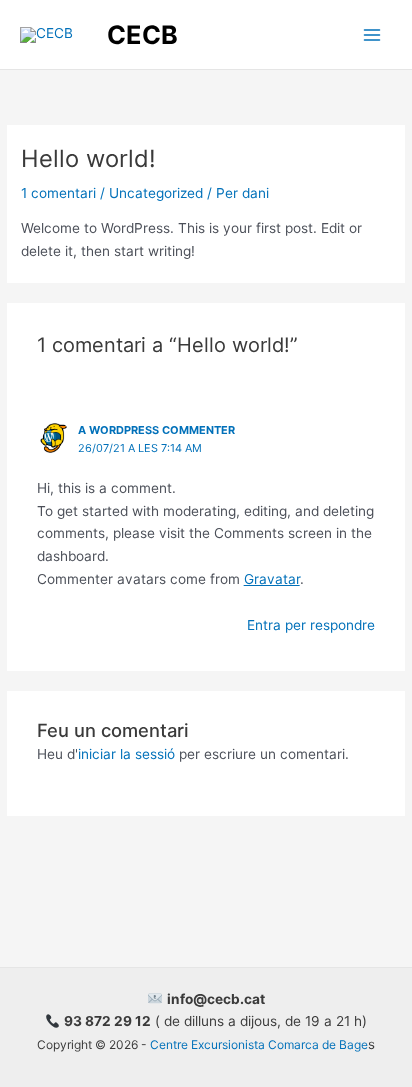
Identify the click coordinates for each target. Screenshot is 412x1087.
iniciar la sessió (126, 754)
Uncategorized (156, 193)
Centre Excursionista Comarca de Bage (259, 1044)
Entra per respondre (311, 625)
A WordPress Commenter (156, 430)
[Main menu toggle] (372, 34)
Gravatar (272, 579)
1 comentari (58, 193)
